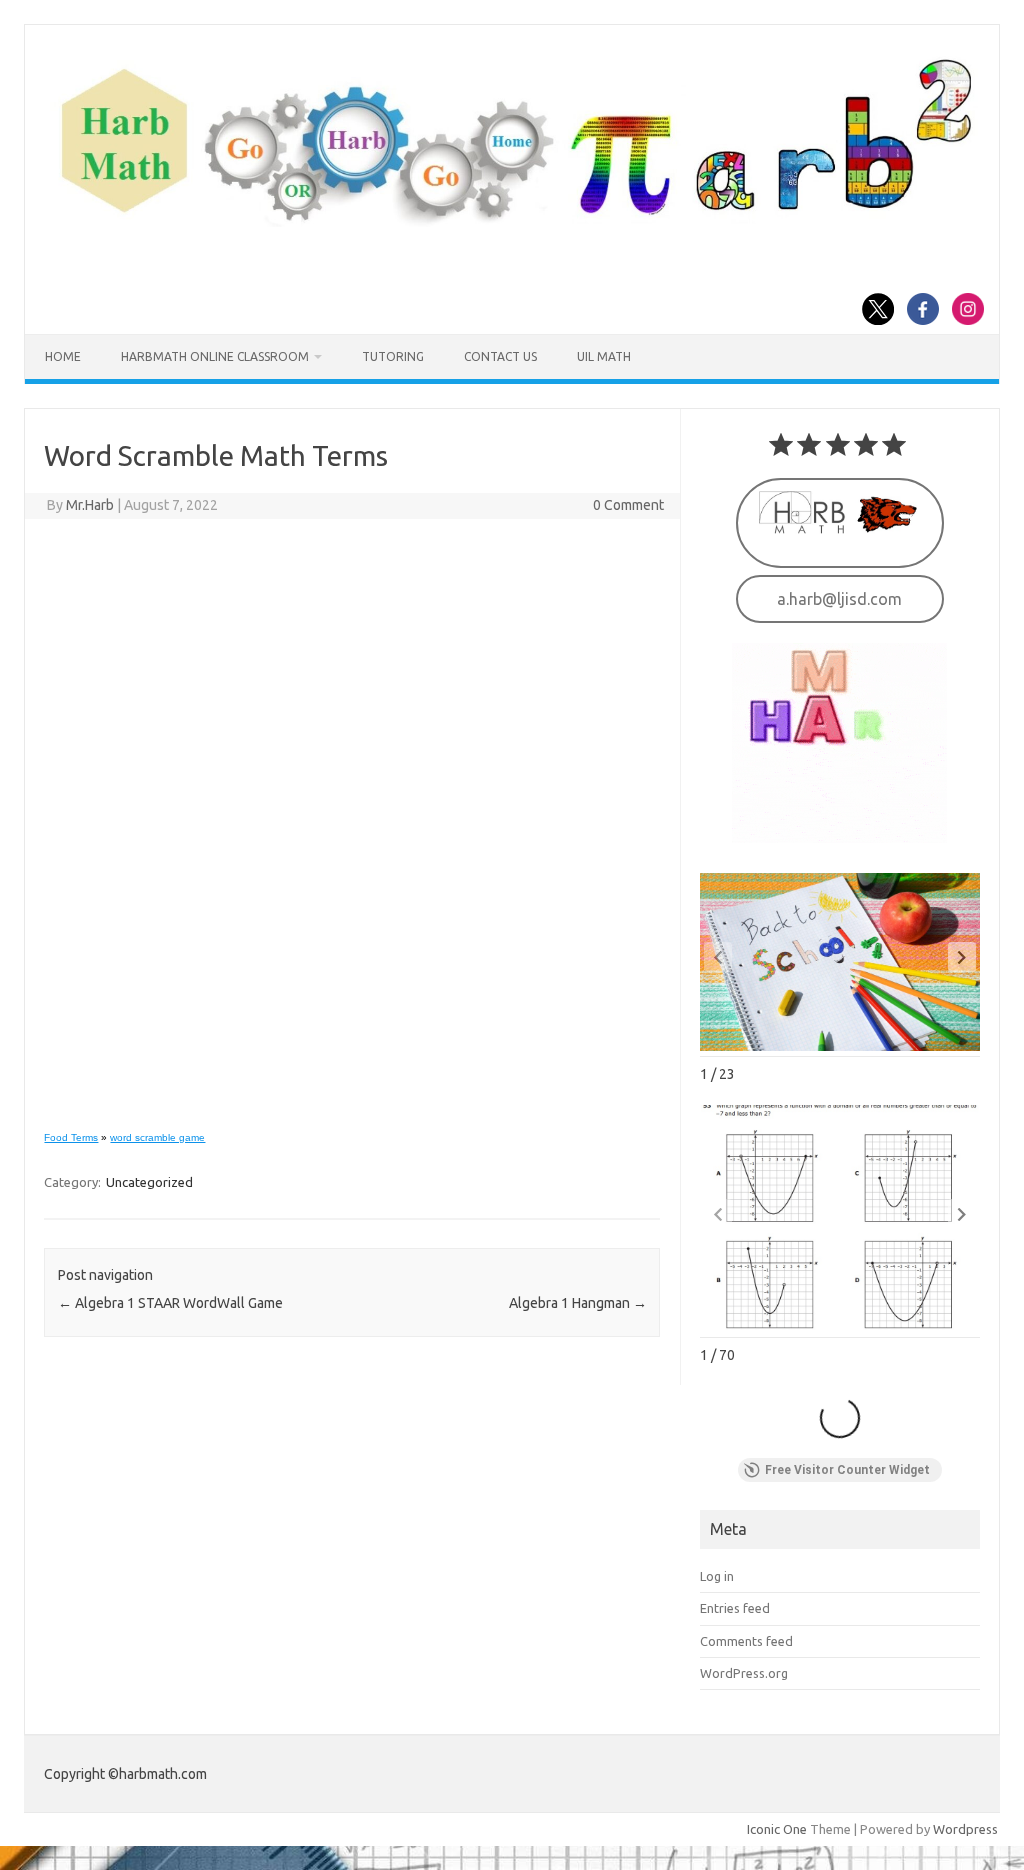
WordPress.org (744, 1673)
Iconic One (777, 1829)
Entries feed (735, 1608)
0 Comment (628, 505)
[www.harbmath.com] (512, 222)
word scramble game (157, 1137)
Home (63, 356)
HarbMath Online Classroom (215, 356)
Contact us (500, 356)
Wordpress (965, 1829)
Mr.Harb (90, 505)
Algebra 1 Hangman (578, 1303)
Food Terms (71, 1137)
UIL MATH (604, 356)
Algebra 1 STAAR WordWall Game (170, 1303)
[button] (962, 957)
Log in (717, 1576)
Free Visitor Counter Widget (847, 1470)
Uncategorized (149, 1182)
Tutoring (393, 356)
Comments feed (746, 1641)
